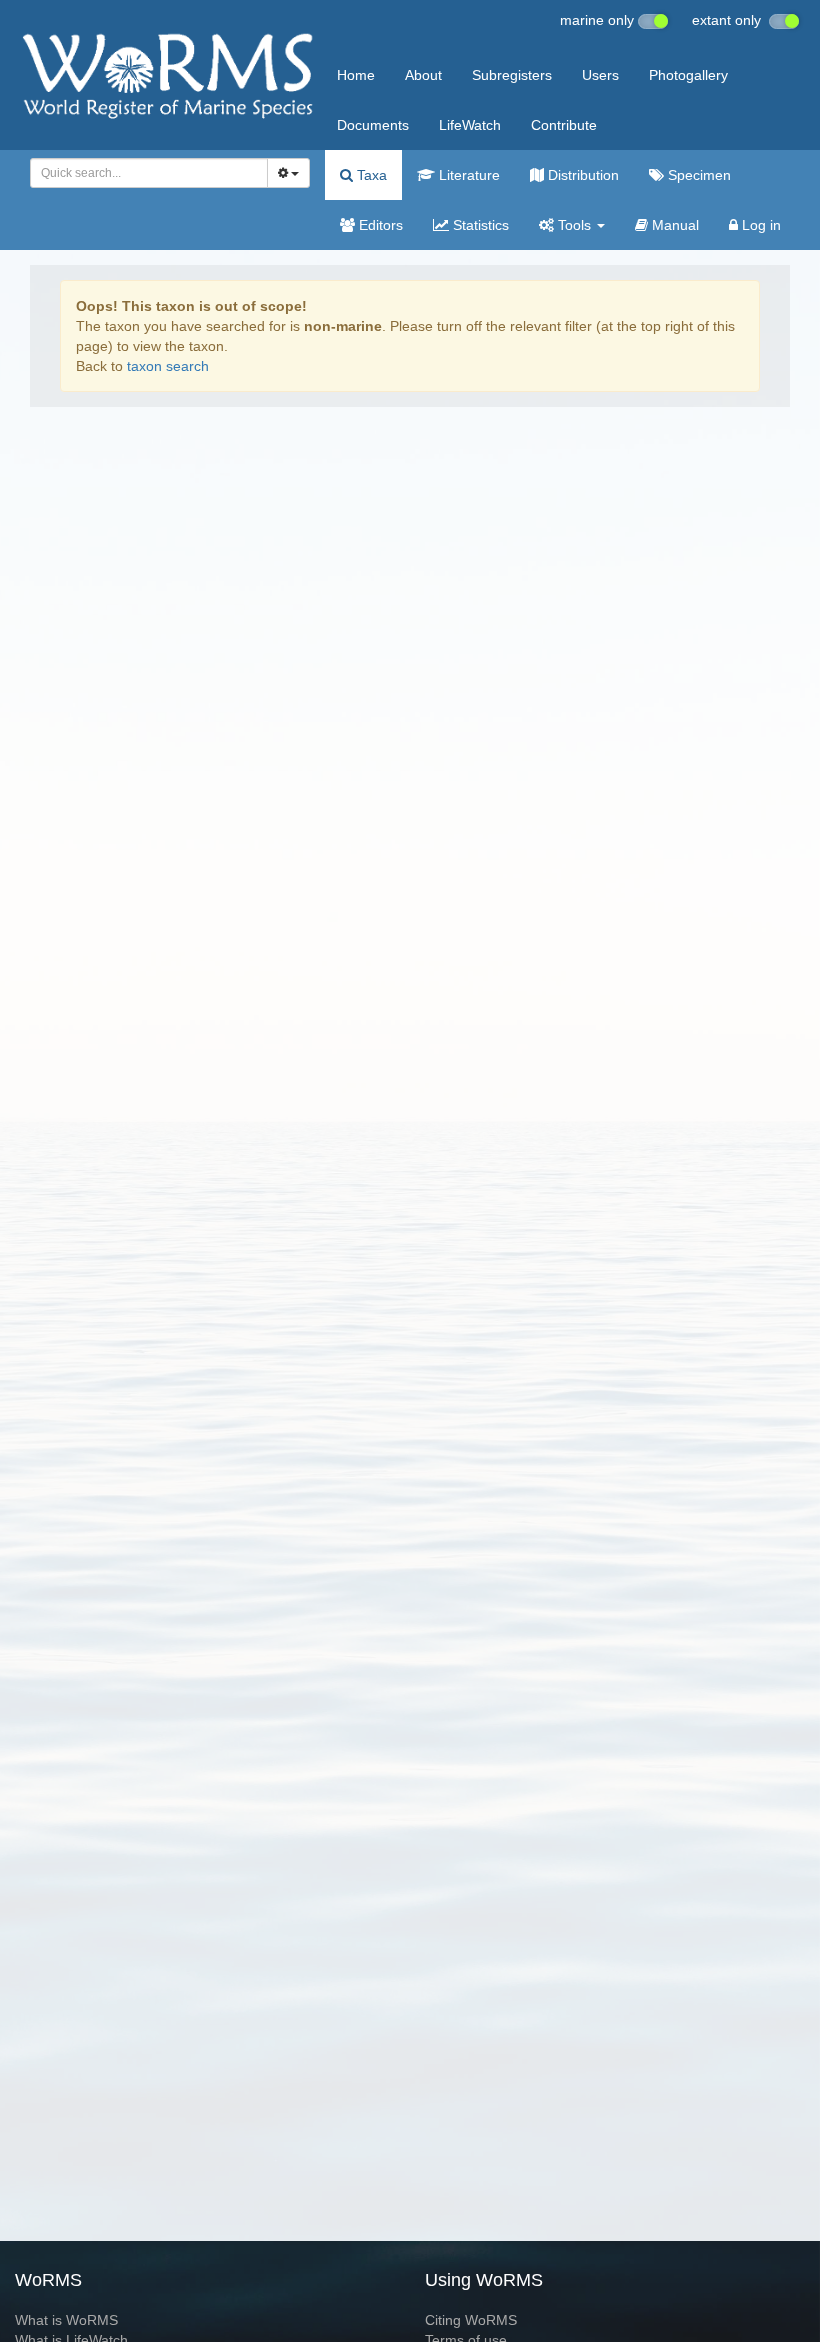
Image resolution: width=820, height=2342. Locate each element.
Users (600, 75)
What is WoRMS (66, 2320)
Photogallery (688, 75)
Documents (373, 125)
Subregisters (512, 75)
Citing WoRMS (471, 2320)
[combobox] (149, 173)
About (423, 75)
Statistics (479, 225)
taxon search (168, 366)
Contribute (564, 125)
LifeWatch (470, 125)
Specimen (697, 175)
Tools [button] (574, 225)
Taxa (370, 175)
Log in (759, 225)
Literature (467, 175)
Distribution (581, 175)
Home (356, 75)
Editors (379, 225)
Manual (673, 225)
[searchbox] (143, 173)
